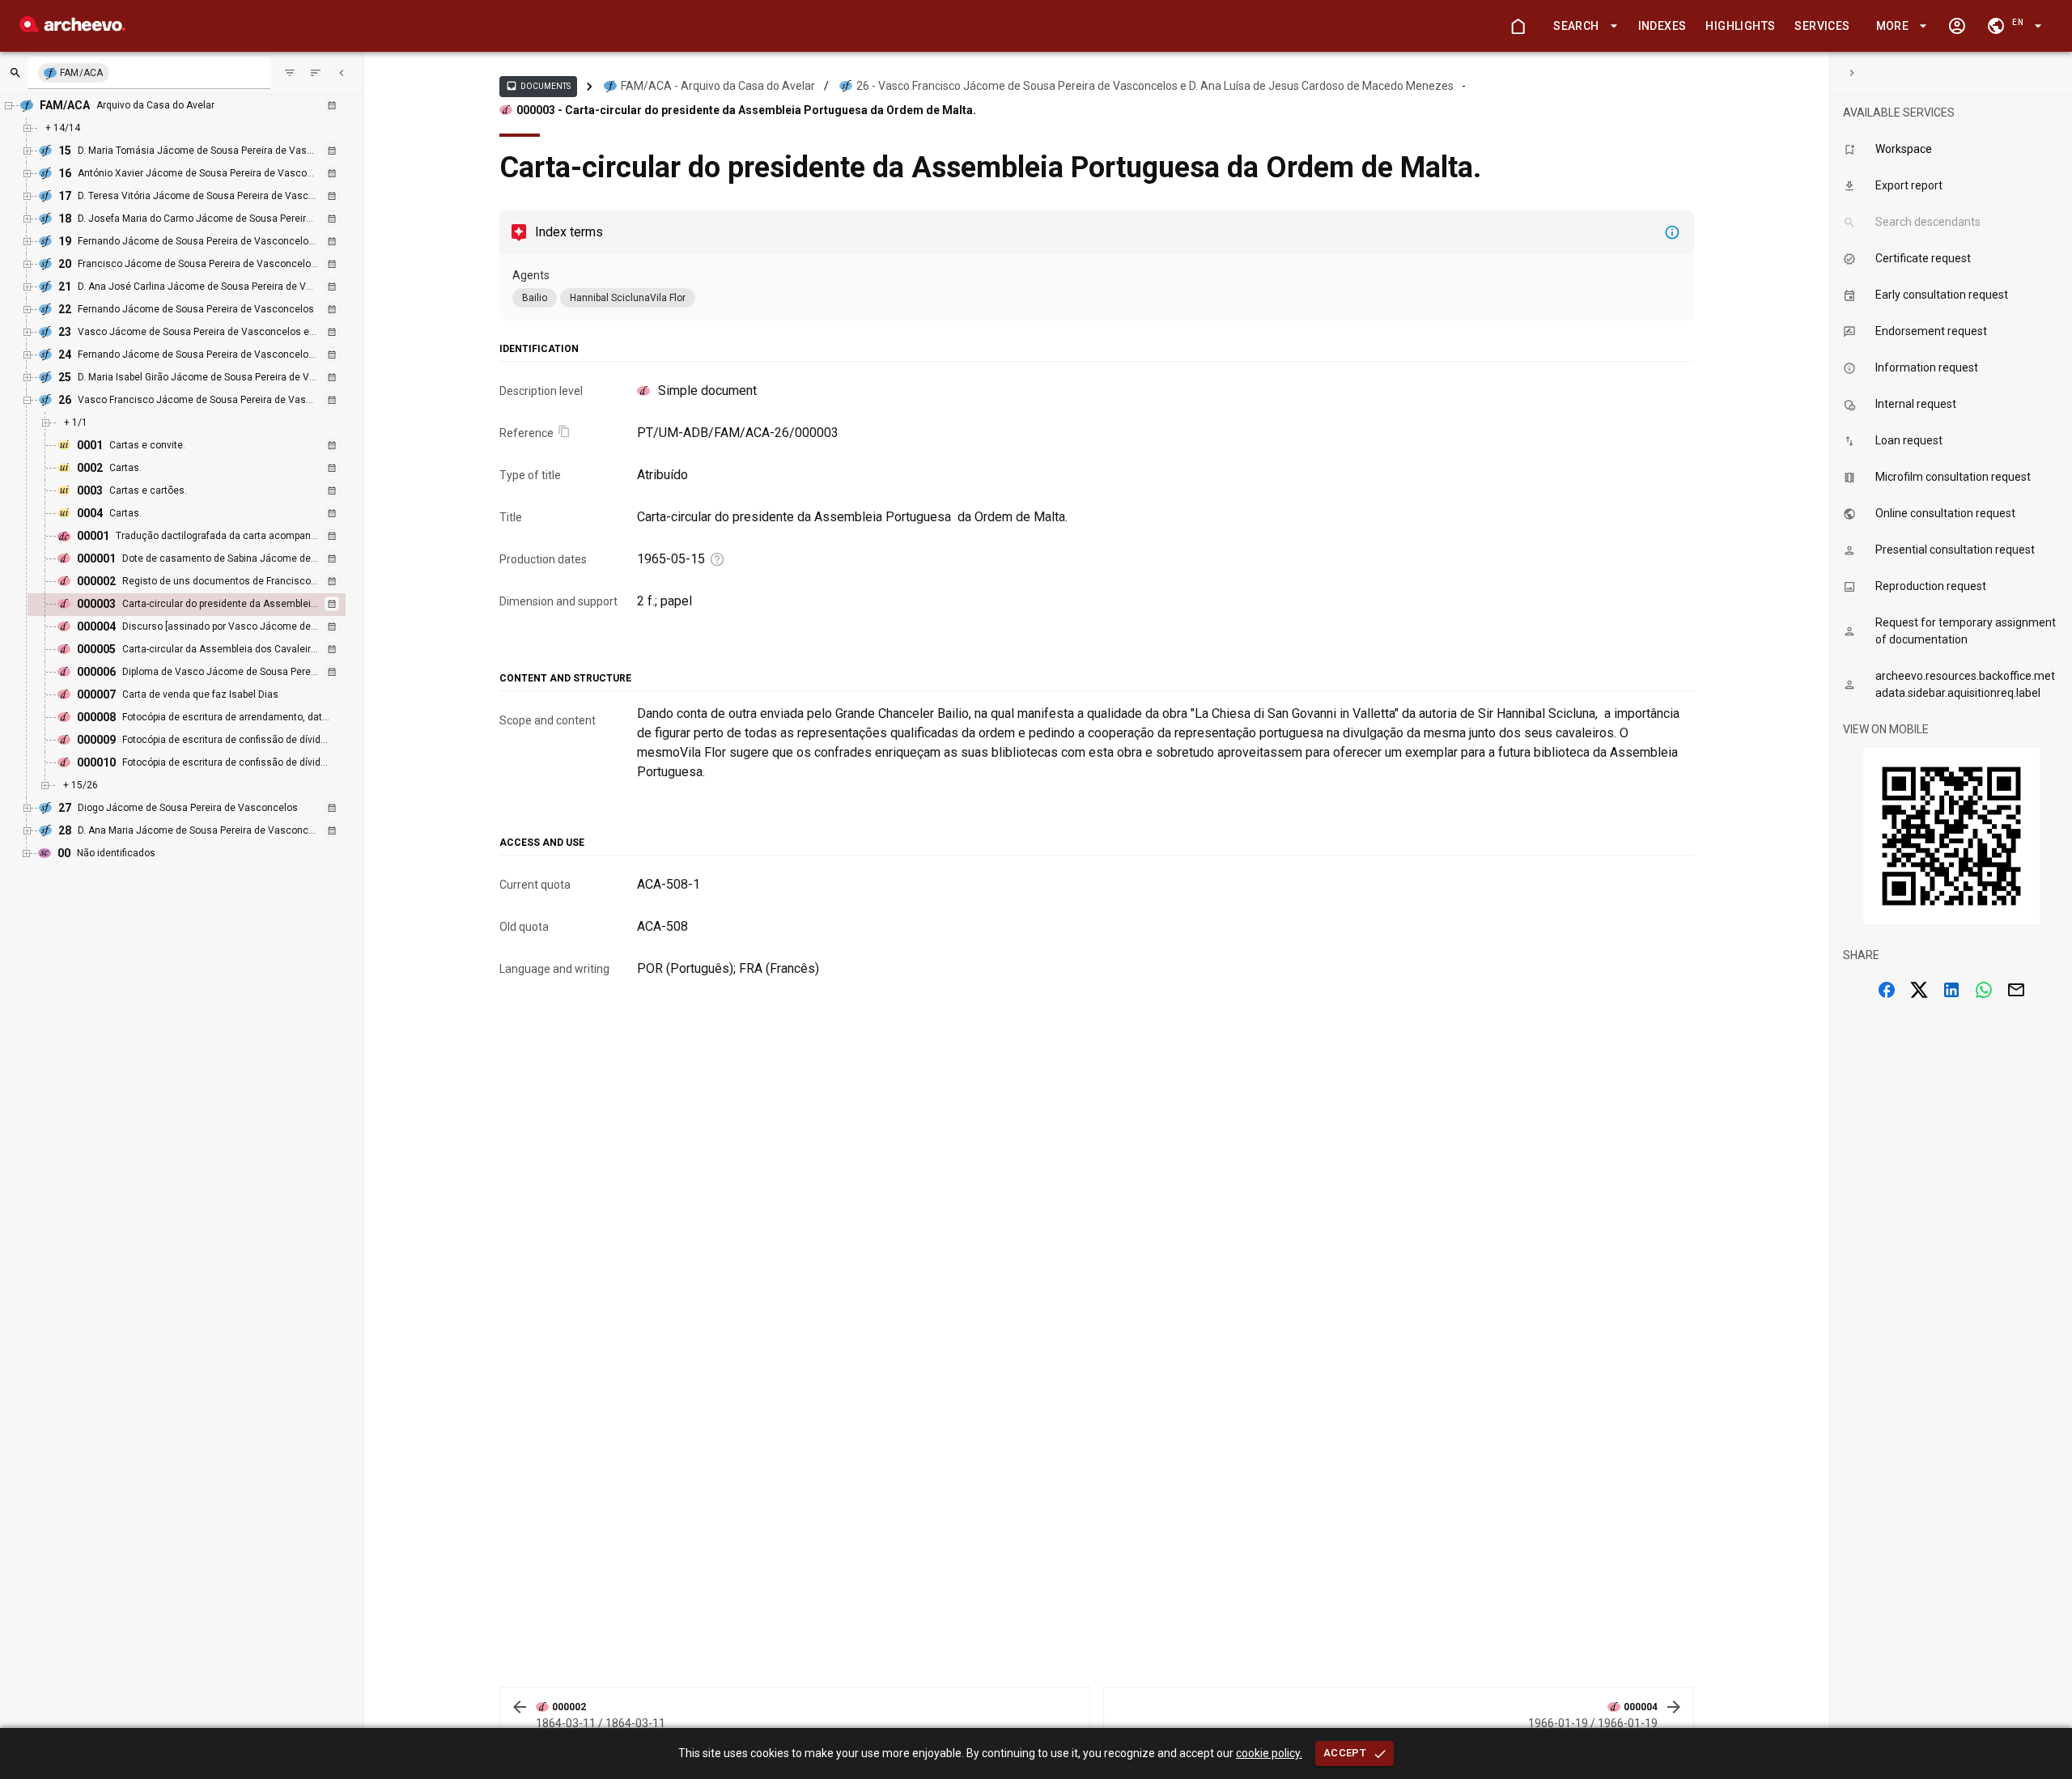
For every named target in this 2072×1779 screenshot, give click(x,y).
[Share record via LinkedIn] (1951, 990)
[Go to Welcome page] (1518, 26)
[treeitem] (204, 605)
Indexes (1662, 26)
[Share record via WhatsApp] (1984, 990)
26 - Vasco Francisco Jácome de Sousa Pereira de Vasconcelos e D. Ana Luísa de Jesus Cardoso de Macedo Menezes (1155, 86)
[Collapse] (342, 73)
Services (1822, 26)
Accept (1345, 1753)
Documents (538, 86)
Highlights (1740, 26)
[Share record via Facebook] (1887, 990)
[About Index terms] (1672, 232)
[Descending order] (316, 73)
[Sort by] (290, 73)
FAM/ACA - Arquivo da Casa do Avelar (718, 86)
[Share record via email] (2016, 990)
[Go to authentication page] (1957, 26)
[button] (1582, 26)
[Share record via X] (1919, 990)
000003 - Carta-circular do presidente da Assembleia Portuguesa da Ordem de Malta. (746, 110)
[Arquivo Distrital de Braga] (72, 28)
